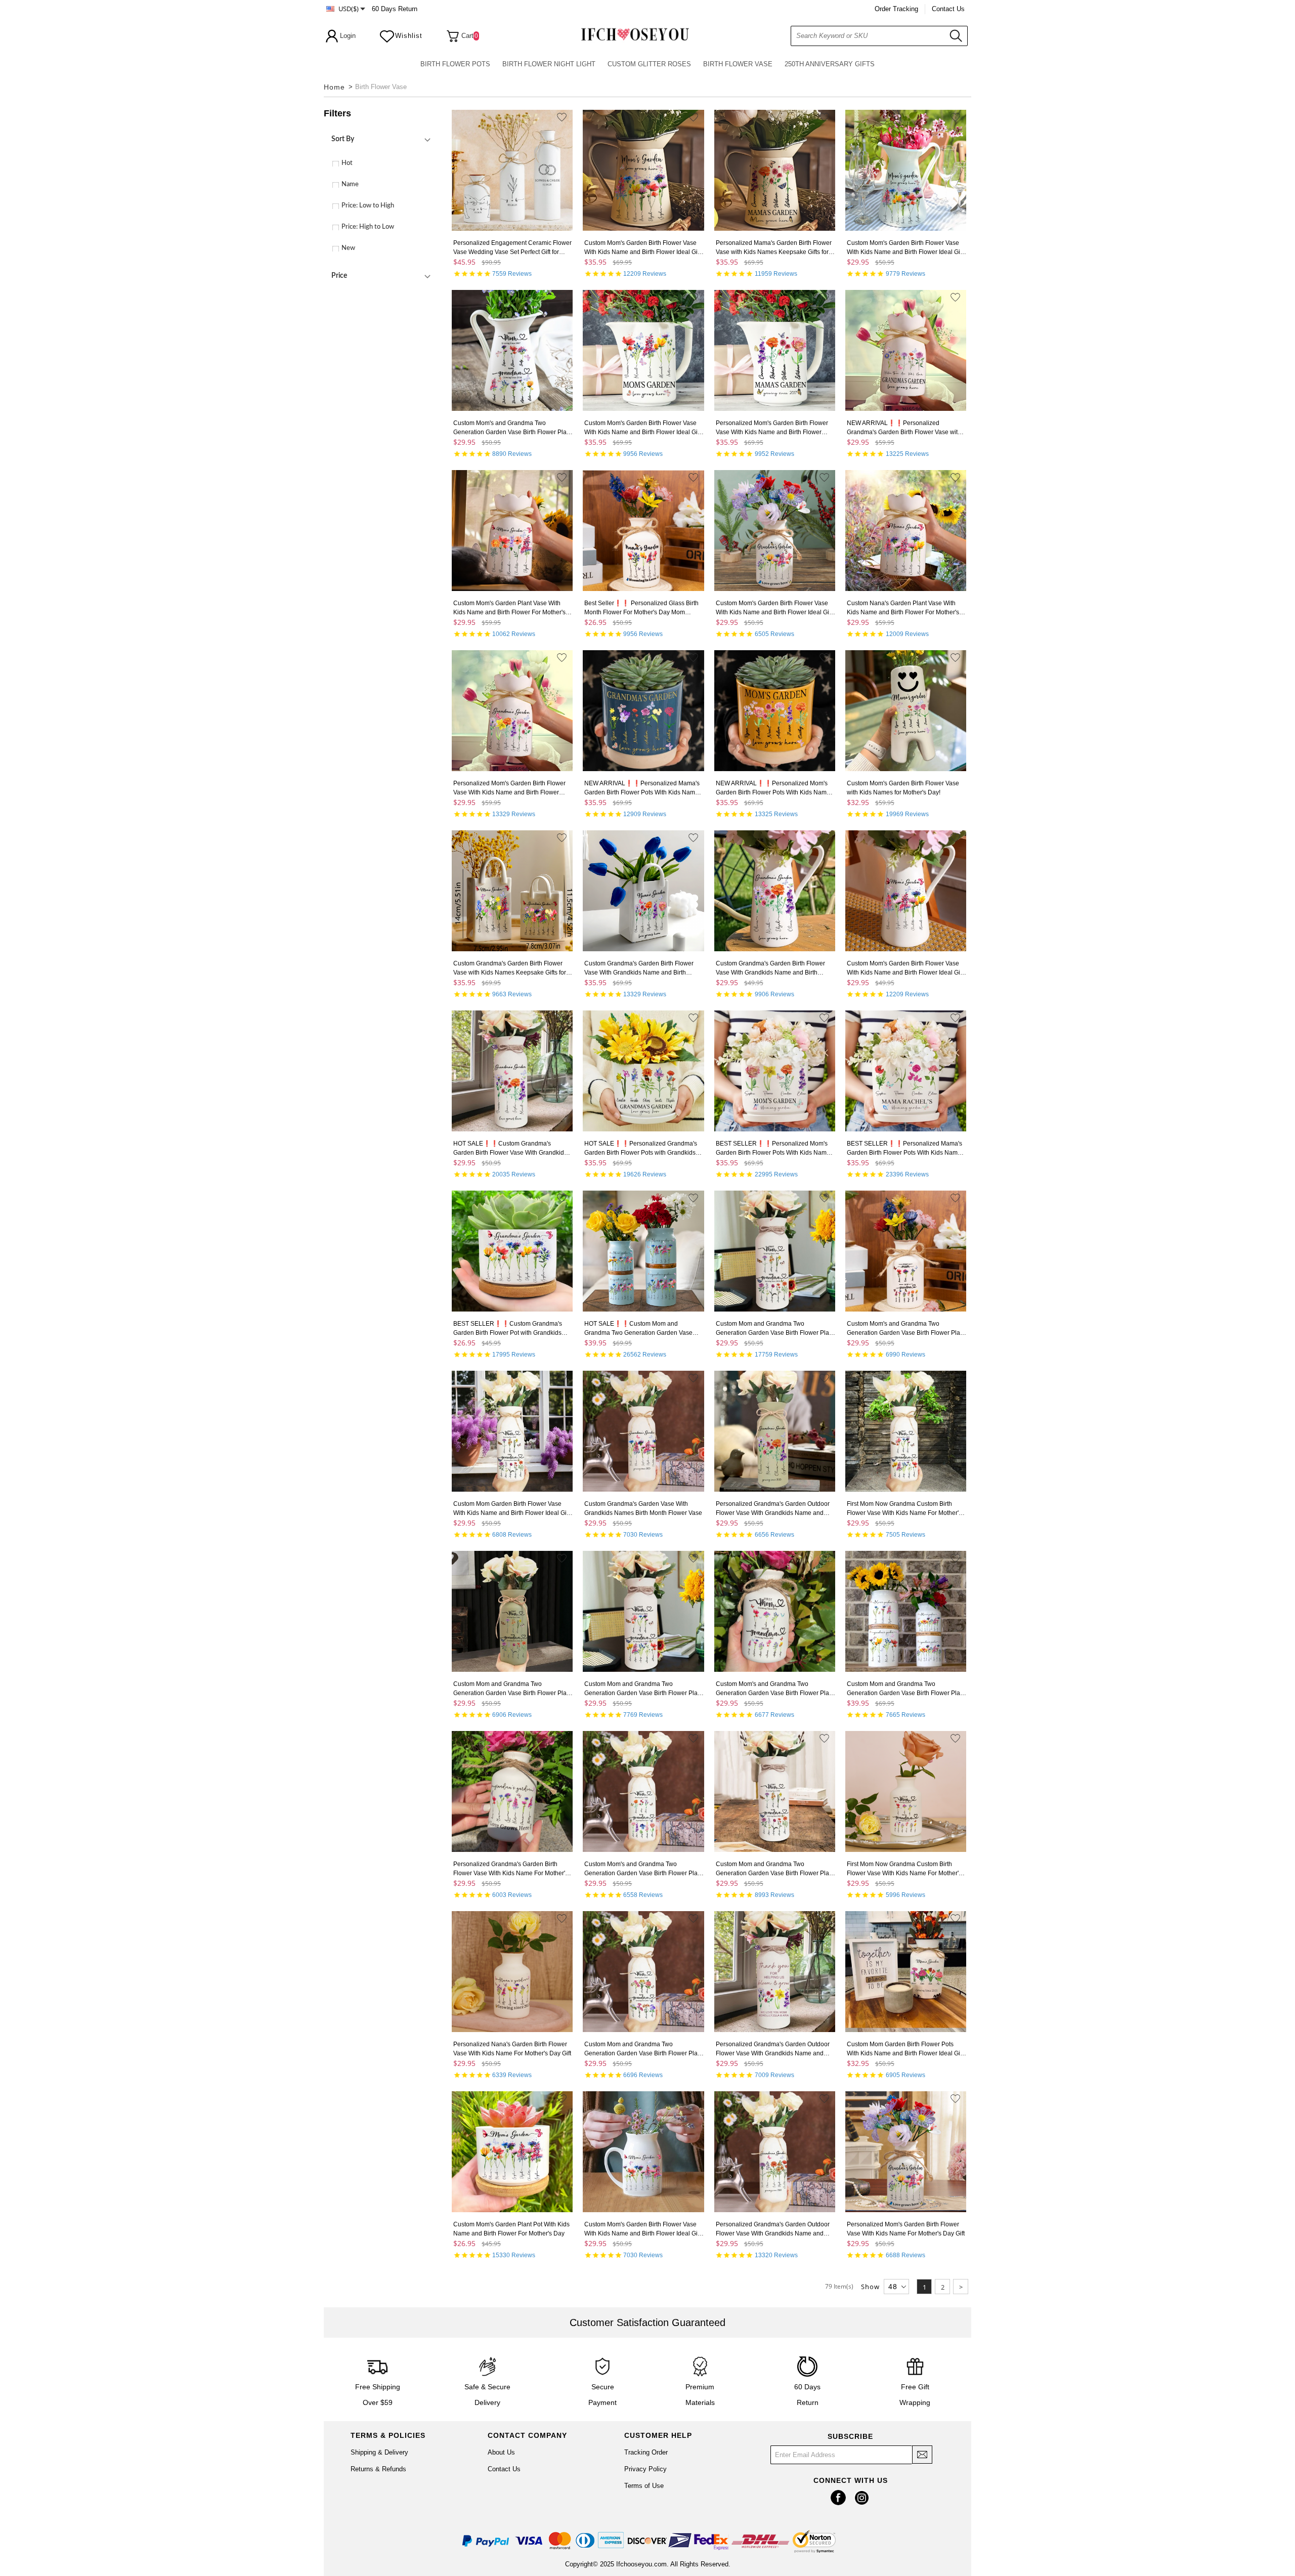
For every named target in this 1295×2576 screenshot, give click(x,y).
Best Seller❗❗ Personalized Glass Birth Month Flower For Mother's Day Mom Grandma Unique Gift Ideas (641, 608)
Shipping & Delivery (379, 2452)
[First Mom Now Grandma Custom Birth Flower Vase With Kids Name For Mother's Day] (906, 1433)
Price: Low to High (368, 206)
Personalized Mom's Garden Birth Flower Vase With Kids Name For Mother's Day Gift (906, 2229)
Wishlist (409, 36)
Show (870, 2287)
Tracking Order (646, 2452)
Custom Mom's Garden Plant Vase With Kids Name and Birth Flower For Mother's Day (509, 608)
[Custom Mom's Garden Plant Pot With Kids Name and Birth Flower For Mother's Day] (512, 2153)
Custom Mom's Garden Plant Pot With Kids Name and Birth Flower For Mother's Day (511, 2229)
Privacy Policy (645, 2469)
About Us (501, 2452)
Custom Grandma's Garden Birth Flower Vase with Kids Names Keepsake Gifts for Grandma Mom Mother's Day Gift (510, 968)
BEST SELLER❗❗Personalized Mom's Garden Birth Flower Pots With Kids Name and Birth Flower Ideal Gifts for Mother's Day (773, 1149)
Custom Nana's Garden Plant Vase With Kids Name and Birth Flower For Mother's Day (903, 608)
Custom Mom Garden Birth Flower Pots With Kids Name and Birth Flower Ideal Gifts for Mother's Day (906, 2049)
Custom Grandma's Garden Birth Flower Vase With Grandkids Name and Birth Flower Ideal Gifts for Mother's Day (639, 968)
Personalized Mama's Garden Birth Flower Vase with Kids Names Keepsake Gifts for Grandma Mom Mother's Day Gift (774, 248)
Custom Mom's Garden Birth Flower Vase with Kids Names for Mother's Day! (903, 788)
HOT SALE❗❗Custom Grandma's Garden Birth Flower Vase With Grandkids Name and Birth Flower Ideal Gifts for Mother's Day (510, 1149)
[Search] (960, 35)
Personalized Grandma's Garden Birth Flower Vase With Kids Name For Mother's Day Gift (511, 1869)
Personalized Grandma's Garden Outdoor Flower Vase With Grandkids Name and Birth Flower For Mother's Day (773, 1509)
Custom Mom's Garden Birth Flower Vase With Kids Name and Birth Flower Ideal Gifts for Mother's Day (644, 248)
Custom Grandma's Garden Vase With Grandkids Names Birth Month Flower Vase (643, 1508)
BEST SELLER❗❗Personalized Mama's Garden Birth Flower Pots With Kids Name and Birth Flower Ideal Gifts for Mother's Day (904, 1149)
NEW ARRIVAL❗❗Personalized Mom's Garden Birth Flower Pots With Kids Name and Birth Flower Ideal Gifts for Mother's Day (773, 788)
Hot (347, 163)
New (348, 248)
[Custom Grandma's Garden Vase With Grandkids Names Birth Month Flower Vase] (643, 1433)
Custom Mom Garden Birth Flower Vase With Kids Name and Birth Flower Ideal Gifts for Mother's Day (513, 1509)
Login (348, 36)
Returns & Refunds (378, 2469)
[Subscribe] (922, 2455)
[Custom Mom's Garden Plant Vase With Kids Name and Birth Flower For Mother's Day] (512, 532)
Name (350, 184)
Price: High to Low (368, 227)
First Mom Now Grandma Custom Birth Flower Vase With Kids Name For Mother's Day (904, 1509)
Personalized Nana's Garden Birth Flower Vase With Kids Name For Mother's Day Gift (512, 2049)
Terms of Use (644, 2486)
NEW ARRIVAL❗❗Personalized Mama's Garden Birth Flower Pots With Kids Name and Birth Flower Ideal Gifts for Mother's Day (642, 788)
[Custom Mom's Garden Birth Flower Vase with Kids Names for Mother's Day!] (906, 712)
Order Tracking (896, 9)
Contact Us (948, 9)
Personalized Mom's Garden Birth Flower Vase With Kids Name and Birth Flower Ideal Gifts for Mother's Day (772, 428)
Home (334, 87)
